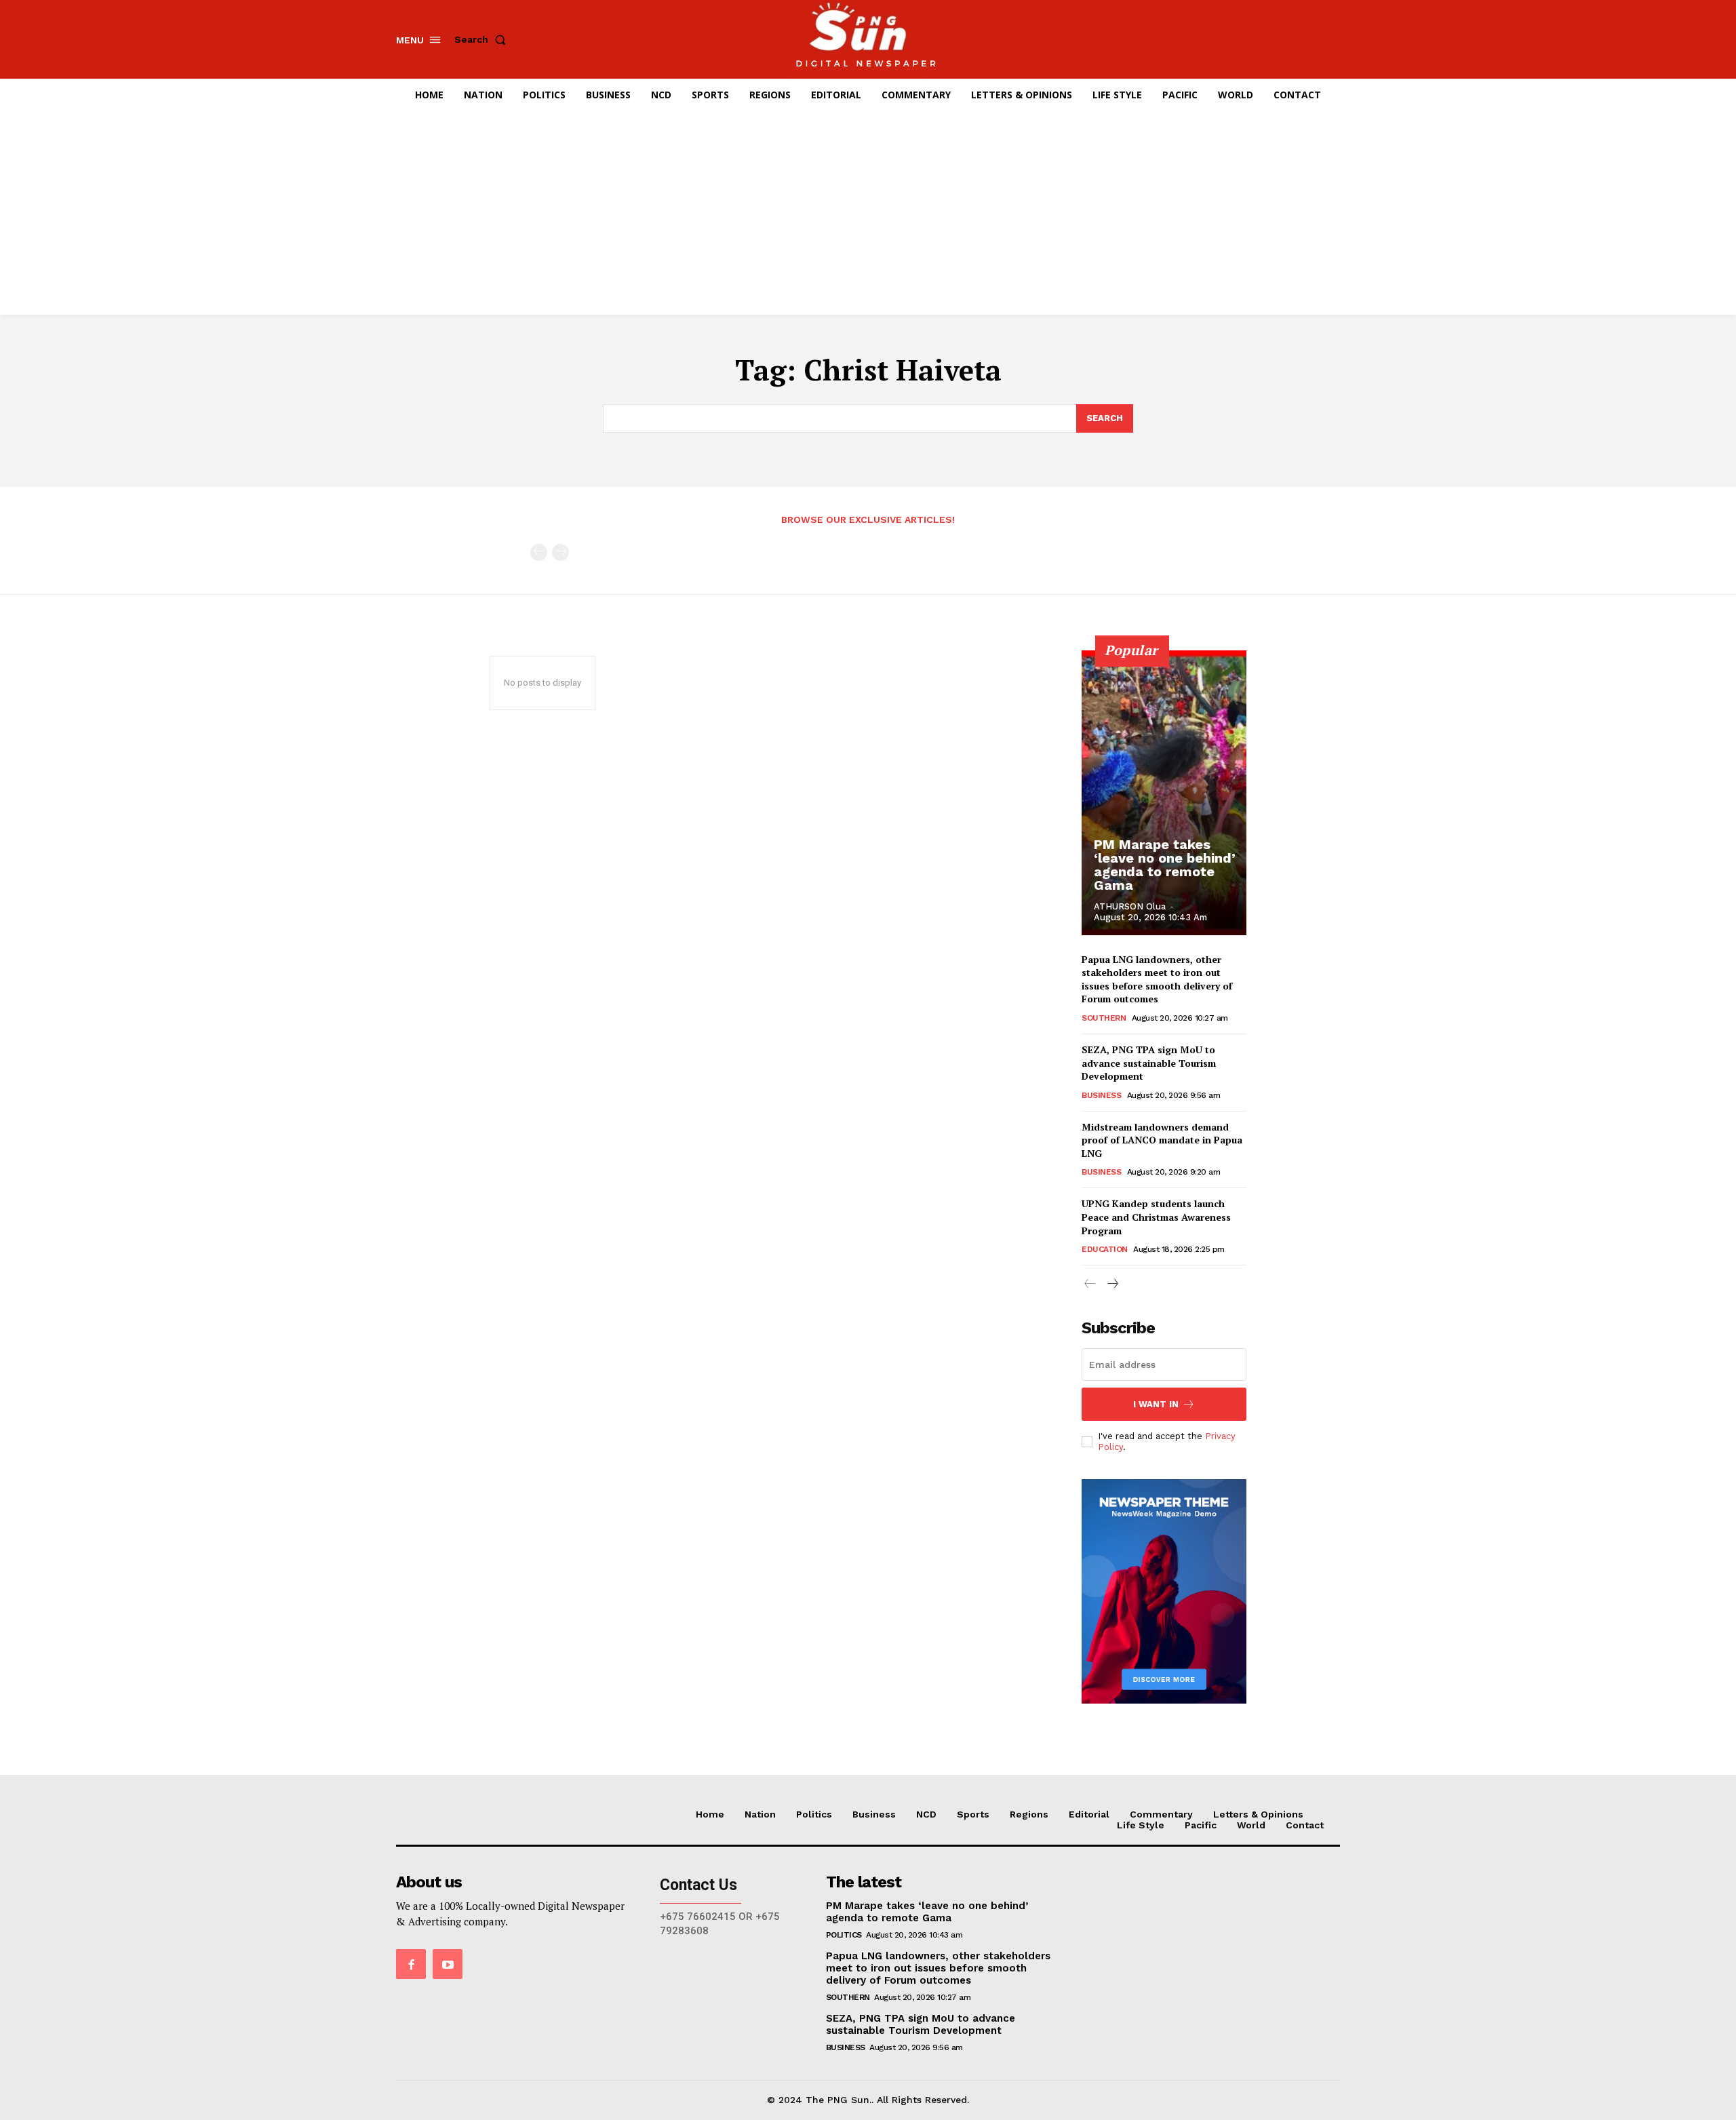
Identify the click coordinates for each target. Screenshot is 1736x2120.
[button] (483, 39)
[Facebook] (411, 1964)
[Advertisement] (868, 213)
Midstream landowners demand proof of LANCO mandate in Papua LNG (1162, 1140)
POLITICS (844, 1935)
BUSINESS (1101, 1095)
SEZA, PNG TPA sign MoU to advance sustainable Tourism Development (1149, 1063)
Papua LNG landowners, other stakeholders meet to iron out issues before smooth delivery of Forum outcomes (1157, 979)
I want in (1156, 1404)
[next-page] (1112, 1284)
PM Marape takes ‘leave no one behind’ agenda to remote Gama (1165, 865)
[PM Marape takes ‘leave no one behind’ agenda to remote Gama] (1164, 793)
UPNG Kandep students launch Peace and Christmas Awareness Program (1156, 1217)
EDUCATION (1105, 1249)
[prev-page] (539, 552)
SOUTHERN (1104, 1018)
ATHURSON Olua (1130, 906)
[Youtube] (448, 1964)
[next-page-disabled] (560, 552)
